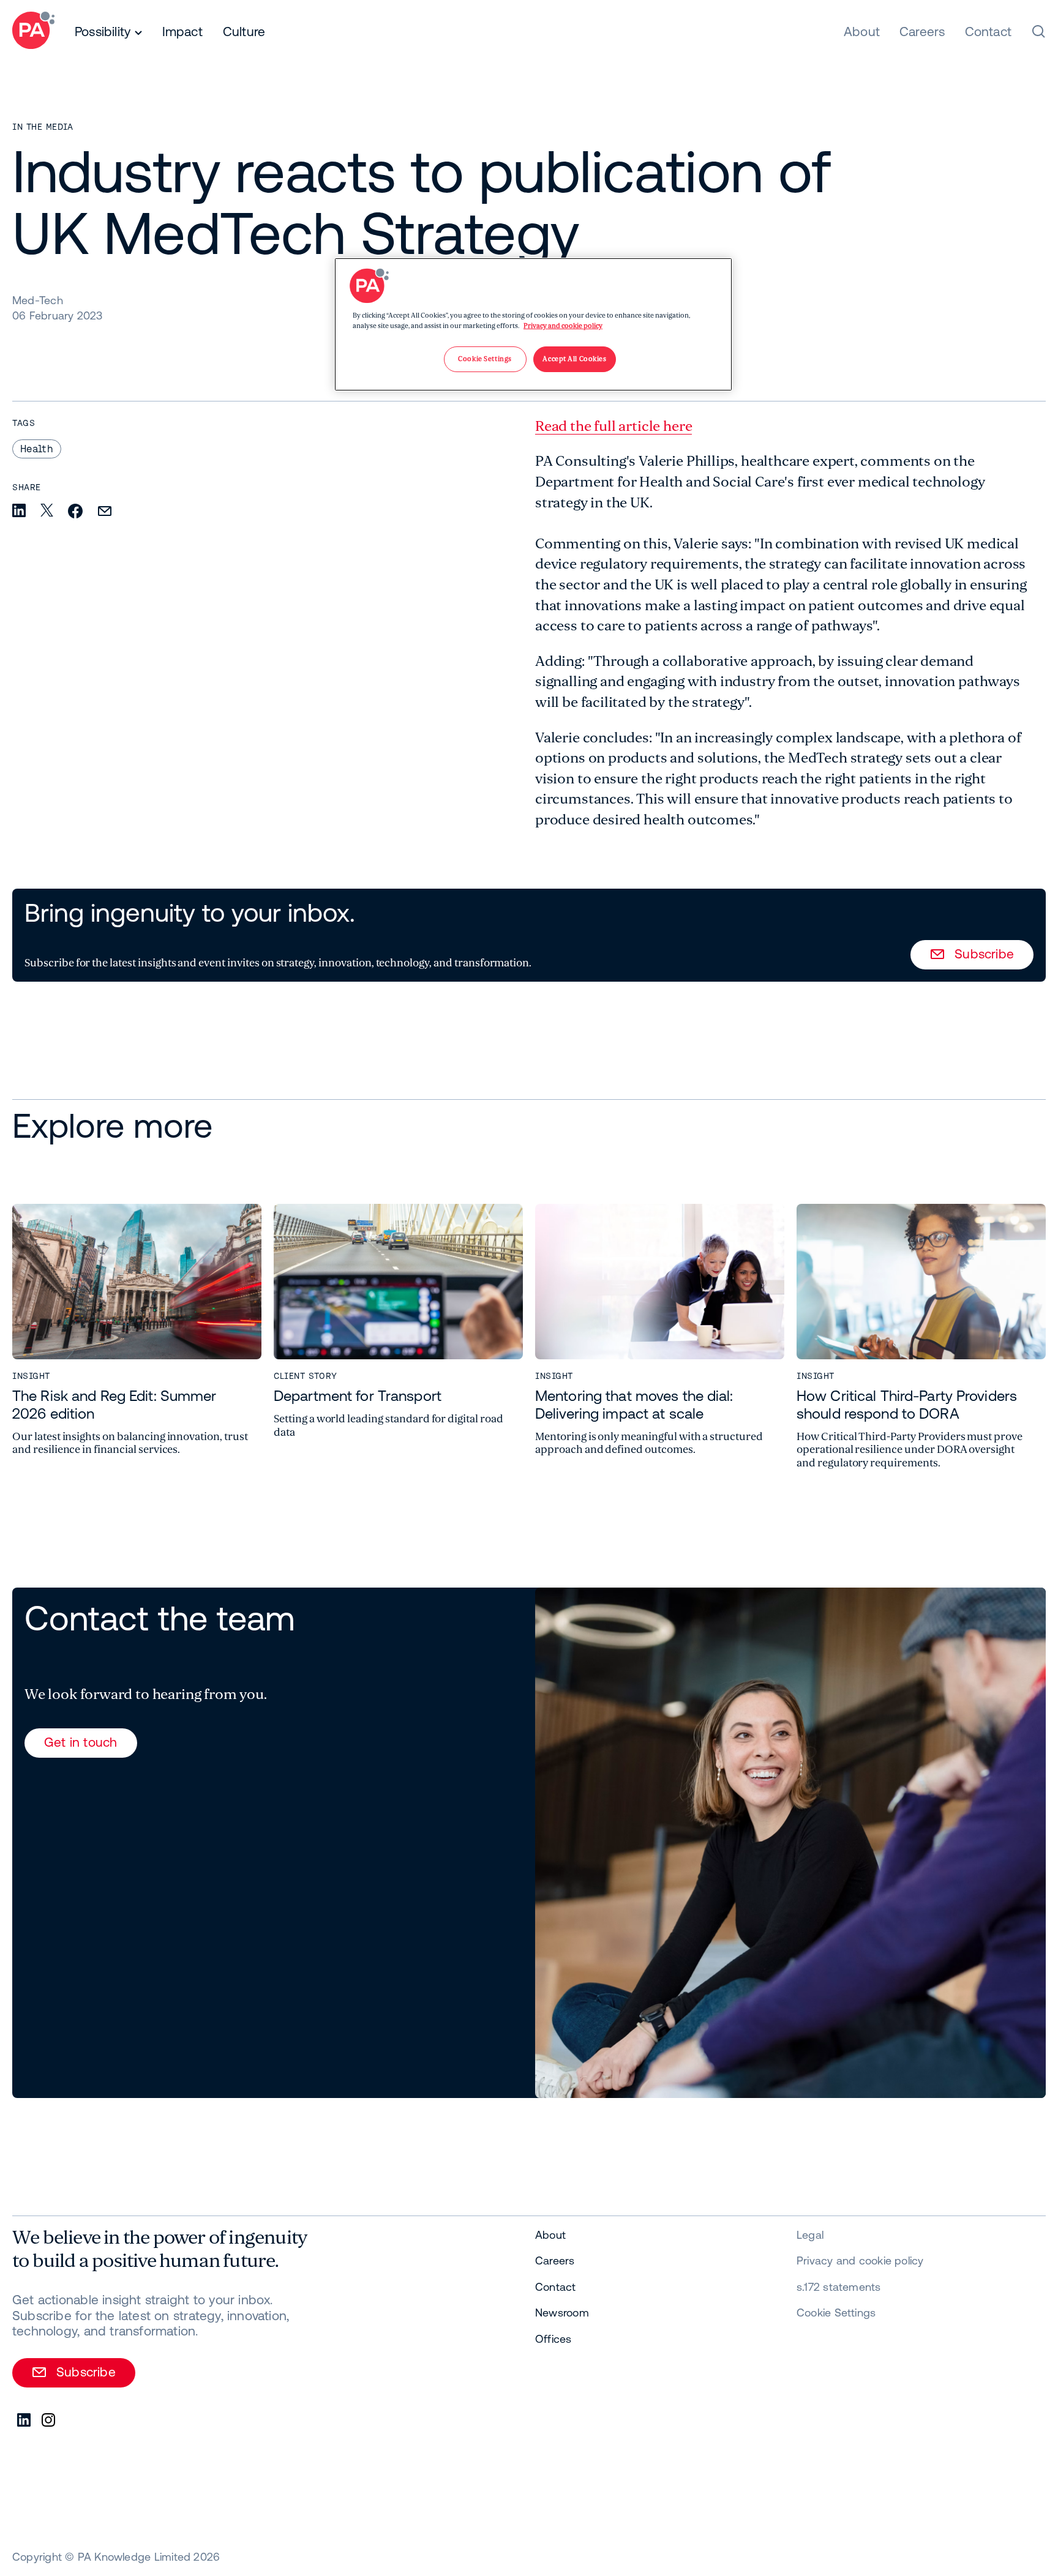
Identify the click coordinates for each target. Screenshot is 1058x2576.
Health (37, 449)
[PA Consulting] (33, 32)
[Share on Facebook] (75, 512)
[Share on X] (47, 511)
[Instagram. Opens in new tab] (49, 2421)
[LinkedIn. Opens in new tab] (24, 2421)
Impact (182, 31)
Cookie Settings (836, 2313)
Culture (244, 31)
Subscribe (984, 954)
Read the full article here (613, 426)
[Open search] (1038, 31)
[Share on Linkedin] (19, 511)
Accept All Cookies (574, 359)
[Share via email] (105, 512)
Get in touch (81, 1742)
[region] (533, 324)
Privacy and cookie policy (563, 326)
